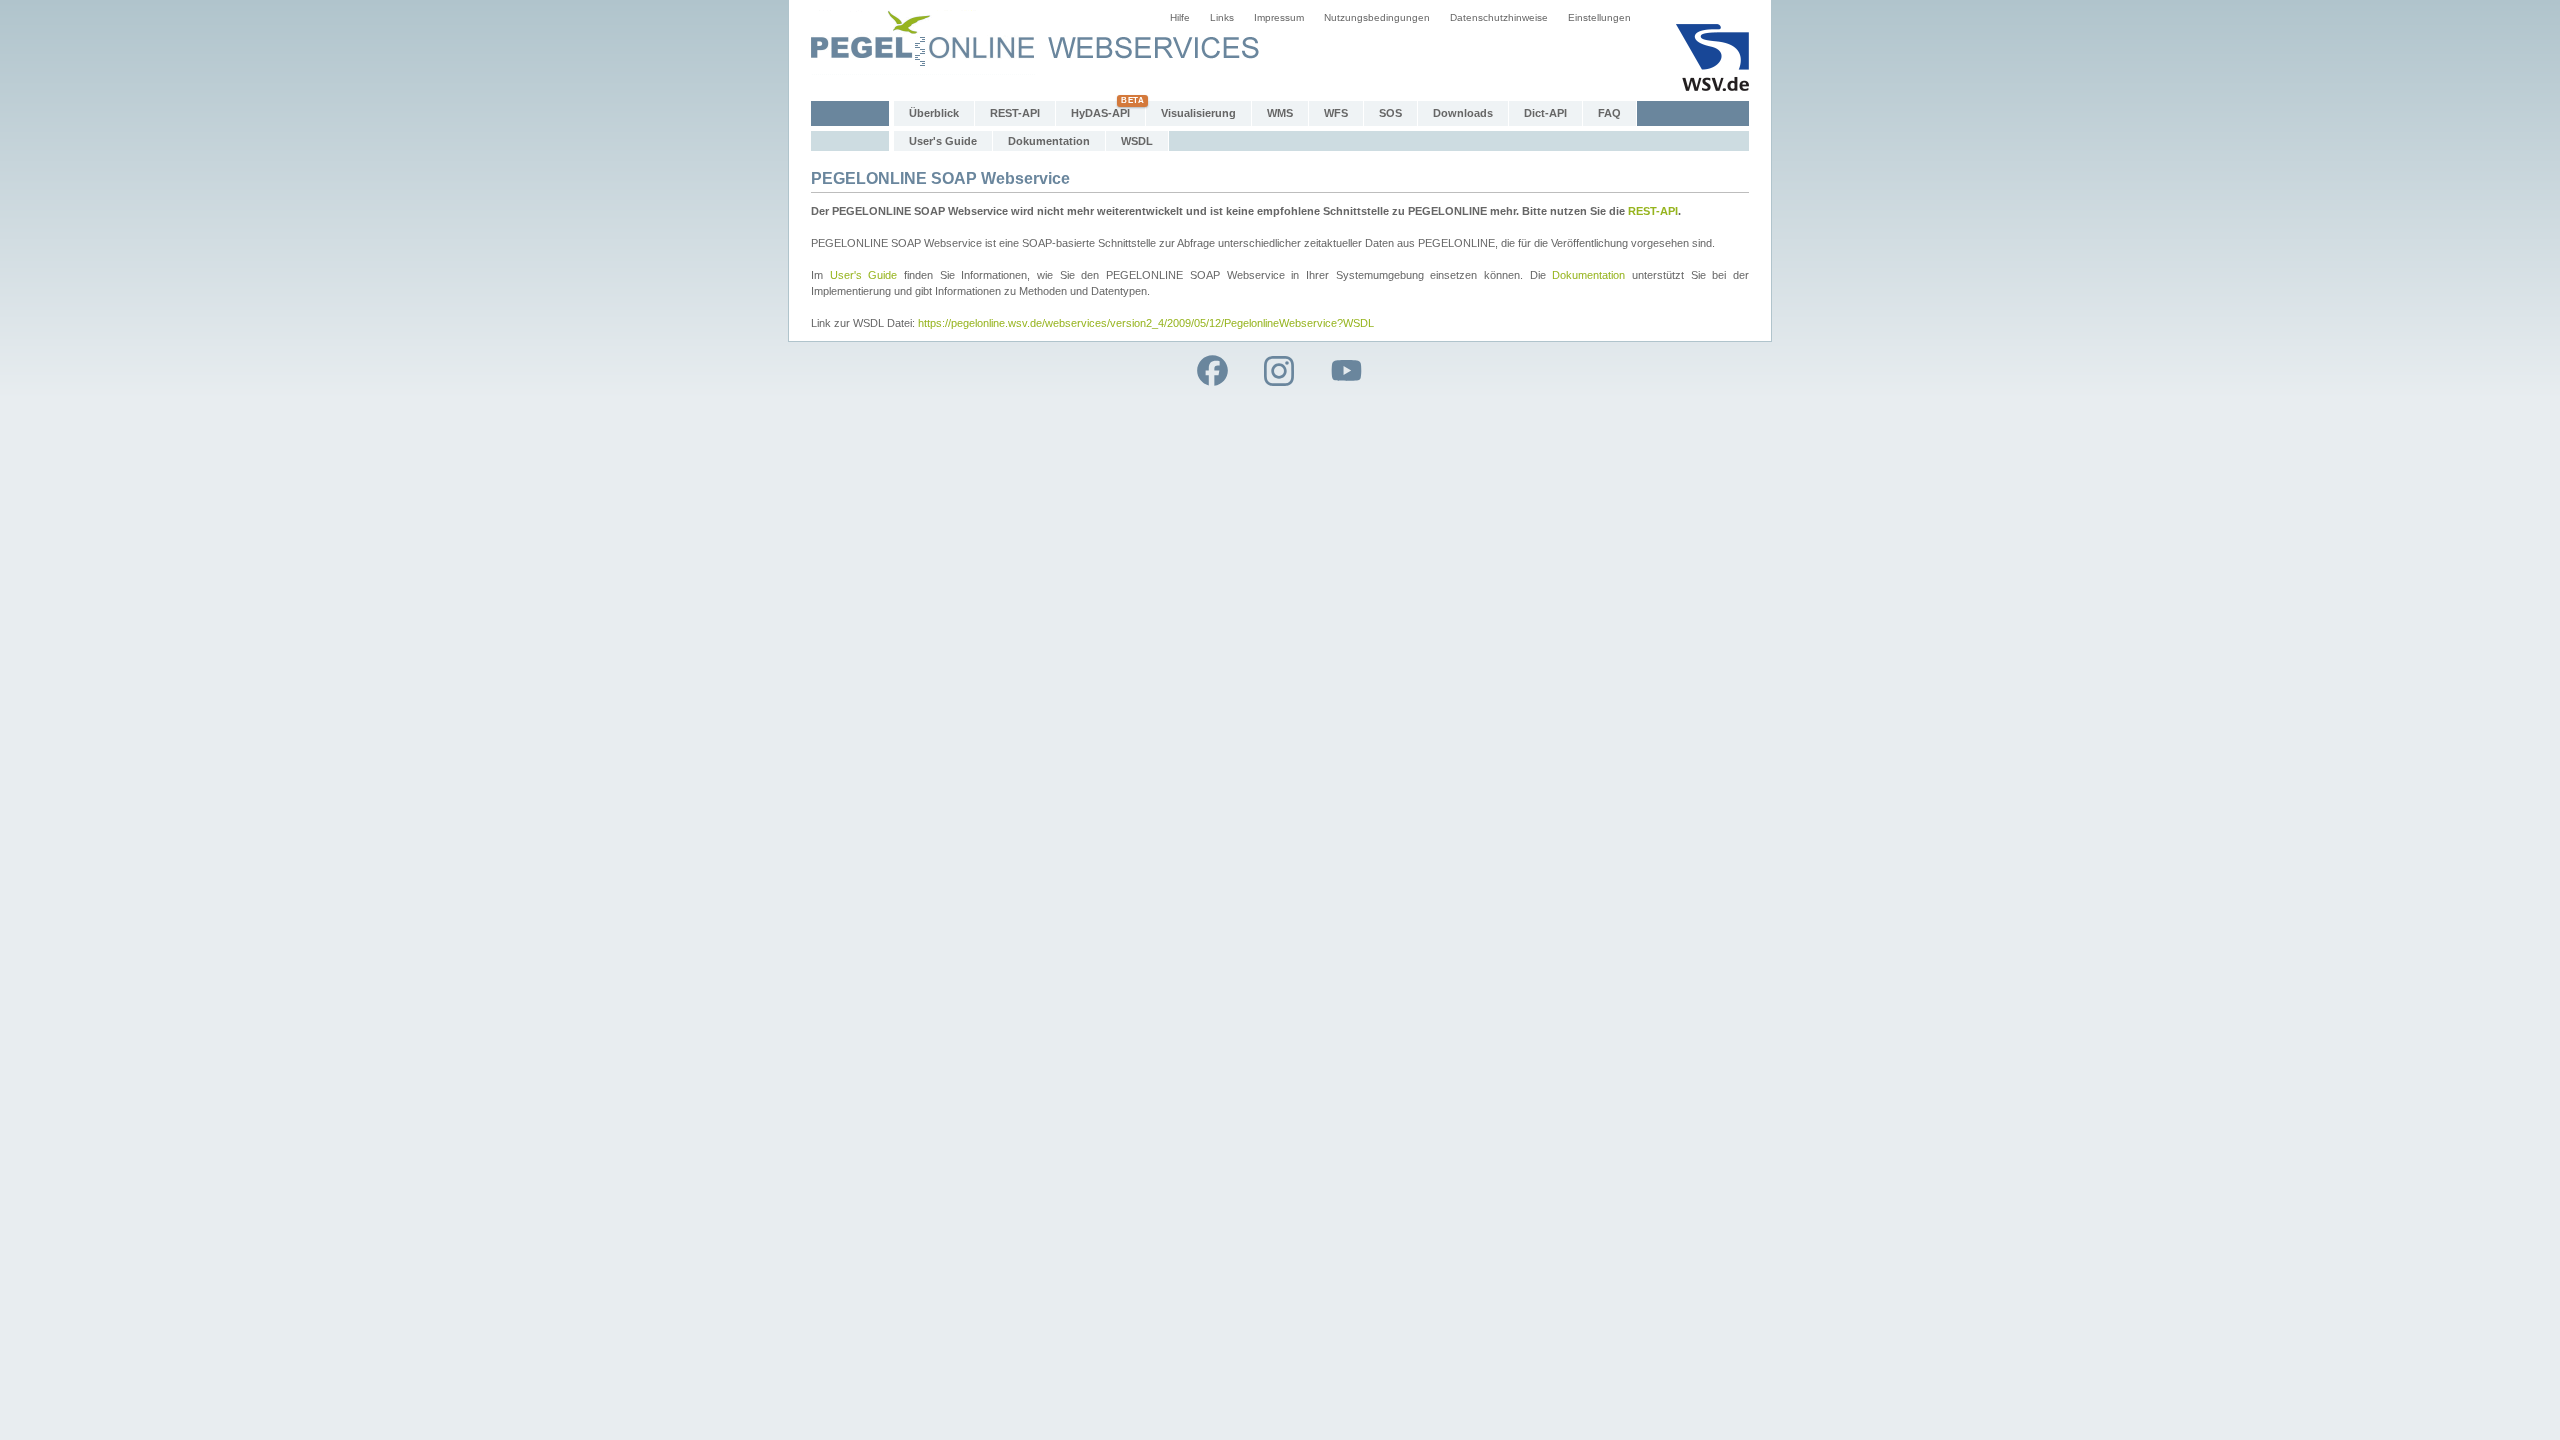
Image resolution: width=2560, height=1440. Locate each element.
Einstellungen (1599, 17)
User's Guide (943, 141)
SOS (1390, 113)
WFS (1336, 113)
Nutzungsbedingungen (1377, 17)
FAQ (1609, 113)
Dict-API (1545, 113)
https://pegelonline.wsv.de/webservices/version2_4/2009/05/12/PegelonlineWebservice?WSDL (1146, 323)
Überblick (934, 113)
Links (1222, 17)
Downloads (1463, 113)
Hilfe (1180, 17)
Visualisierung (1198, 113)
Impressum (1279, 17)
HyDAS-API (1100, 113)
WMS (1280, 113)
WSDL (1137, 141)
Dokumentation (1049, 141)
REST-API (1015, 113)
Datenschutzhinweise (1499, 17)
